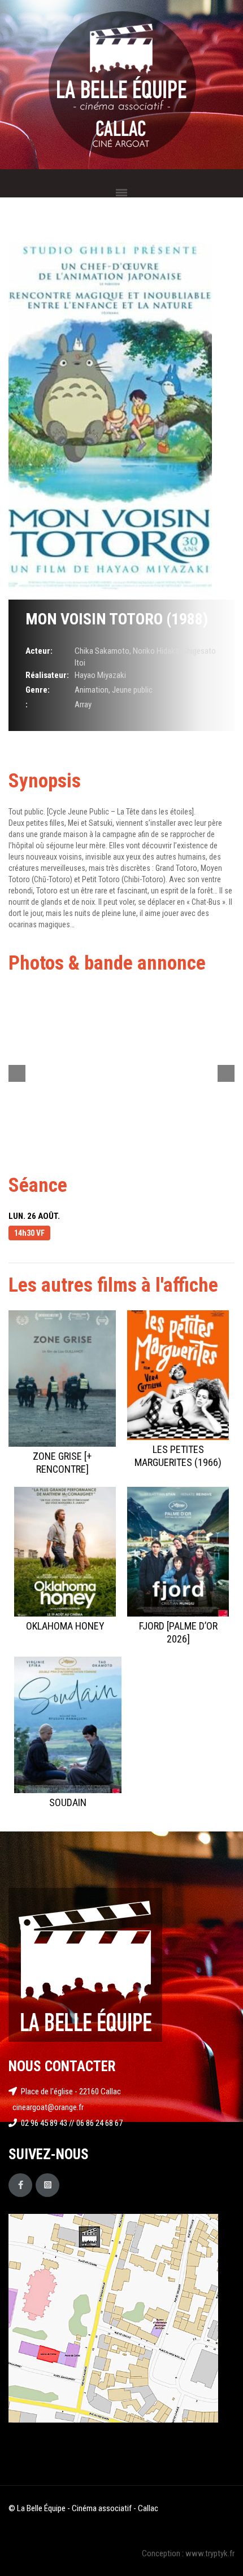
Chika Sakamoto (102, 651)
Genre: (38, 690)
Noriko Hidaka (156, 651)
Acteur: (39, 651)
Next (226, 1073)
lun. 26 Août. (34, 1216)
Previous (17, 1073)
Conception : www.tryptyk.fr (188, 2553)
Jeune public (132, 690)
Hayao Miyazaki (100, 675)
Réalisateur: (47, 675)
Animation (92, 690)
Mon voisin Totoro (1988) (117, 619)
